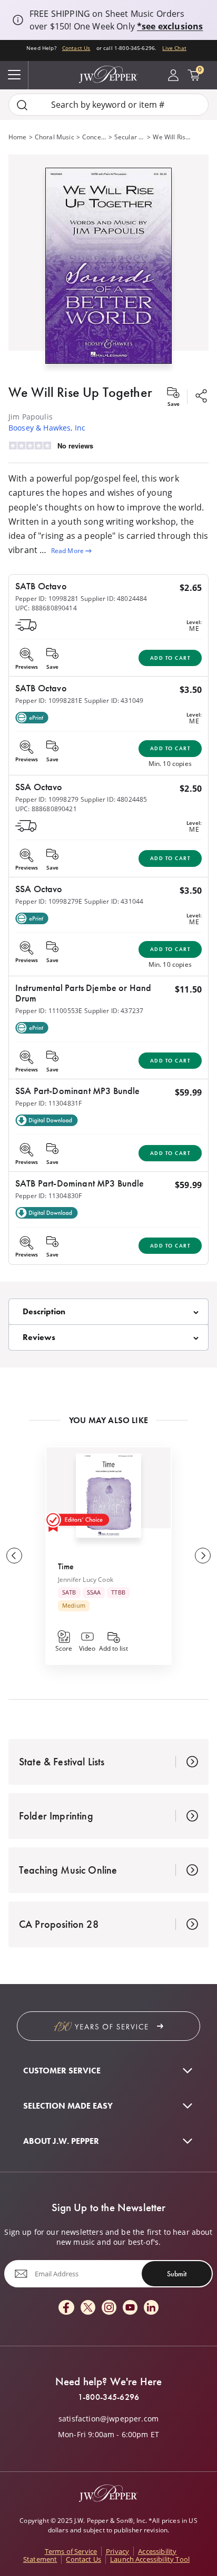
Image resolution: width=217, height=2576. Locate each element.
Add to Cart (170, 658)
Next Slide (203, 1556)
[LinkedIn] (151, 2308)
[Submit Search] (22, 105)
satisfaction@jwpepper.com (108, 2419)
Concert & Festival (94, 137)
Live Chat (174, 48)
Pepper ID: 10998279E (49, 901)
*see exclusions (170, 26)
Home (18, 137)
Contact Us (76, 48)
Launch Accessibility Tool (150, 2559)
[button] (108, 263)
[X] (88, 2308)
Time (66, 1566)
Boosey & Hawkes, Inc (47, 428)
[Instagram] (109, 2308)
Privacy (117, 2551)
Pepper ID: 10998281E (49, 701)
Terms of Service (71, 2551)
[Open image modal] (108, 270)
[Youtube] (130, 2308)
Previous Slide (14, 1556)
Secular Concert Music (130, 137)
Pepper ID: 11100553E (49, 1011)
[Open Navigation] (14, 75)
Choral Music (55, 137)
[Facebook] (66, 2308)
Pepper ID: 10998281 (47, 599)
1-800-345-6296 (108, 2397)
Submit (177, 2274)
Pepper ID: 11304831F (48, 1103)
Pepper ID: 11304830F (48, 1196)
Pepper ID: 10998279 (47, 799)
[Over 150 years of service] (108, 2026)
